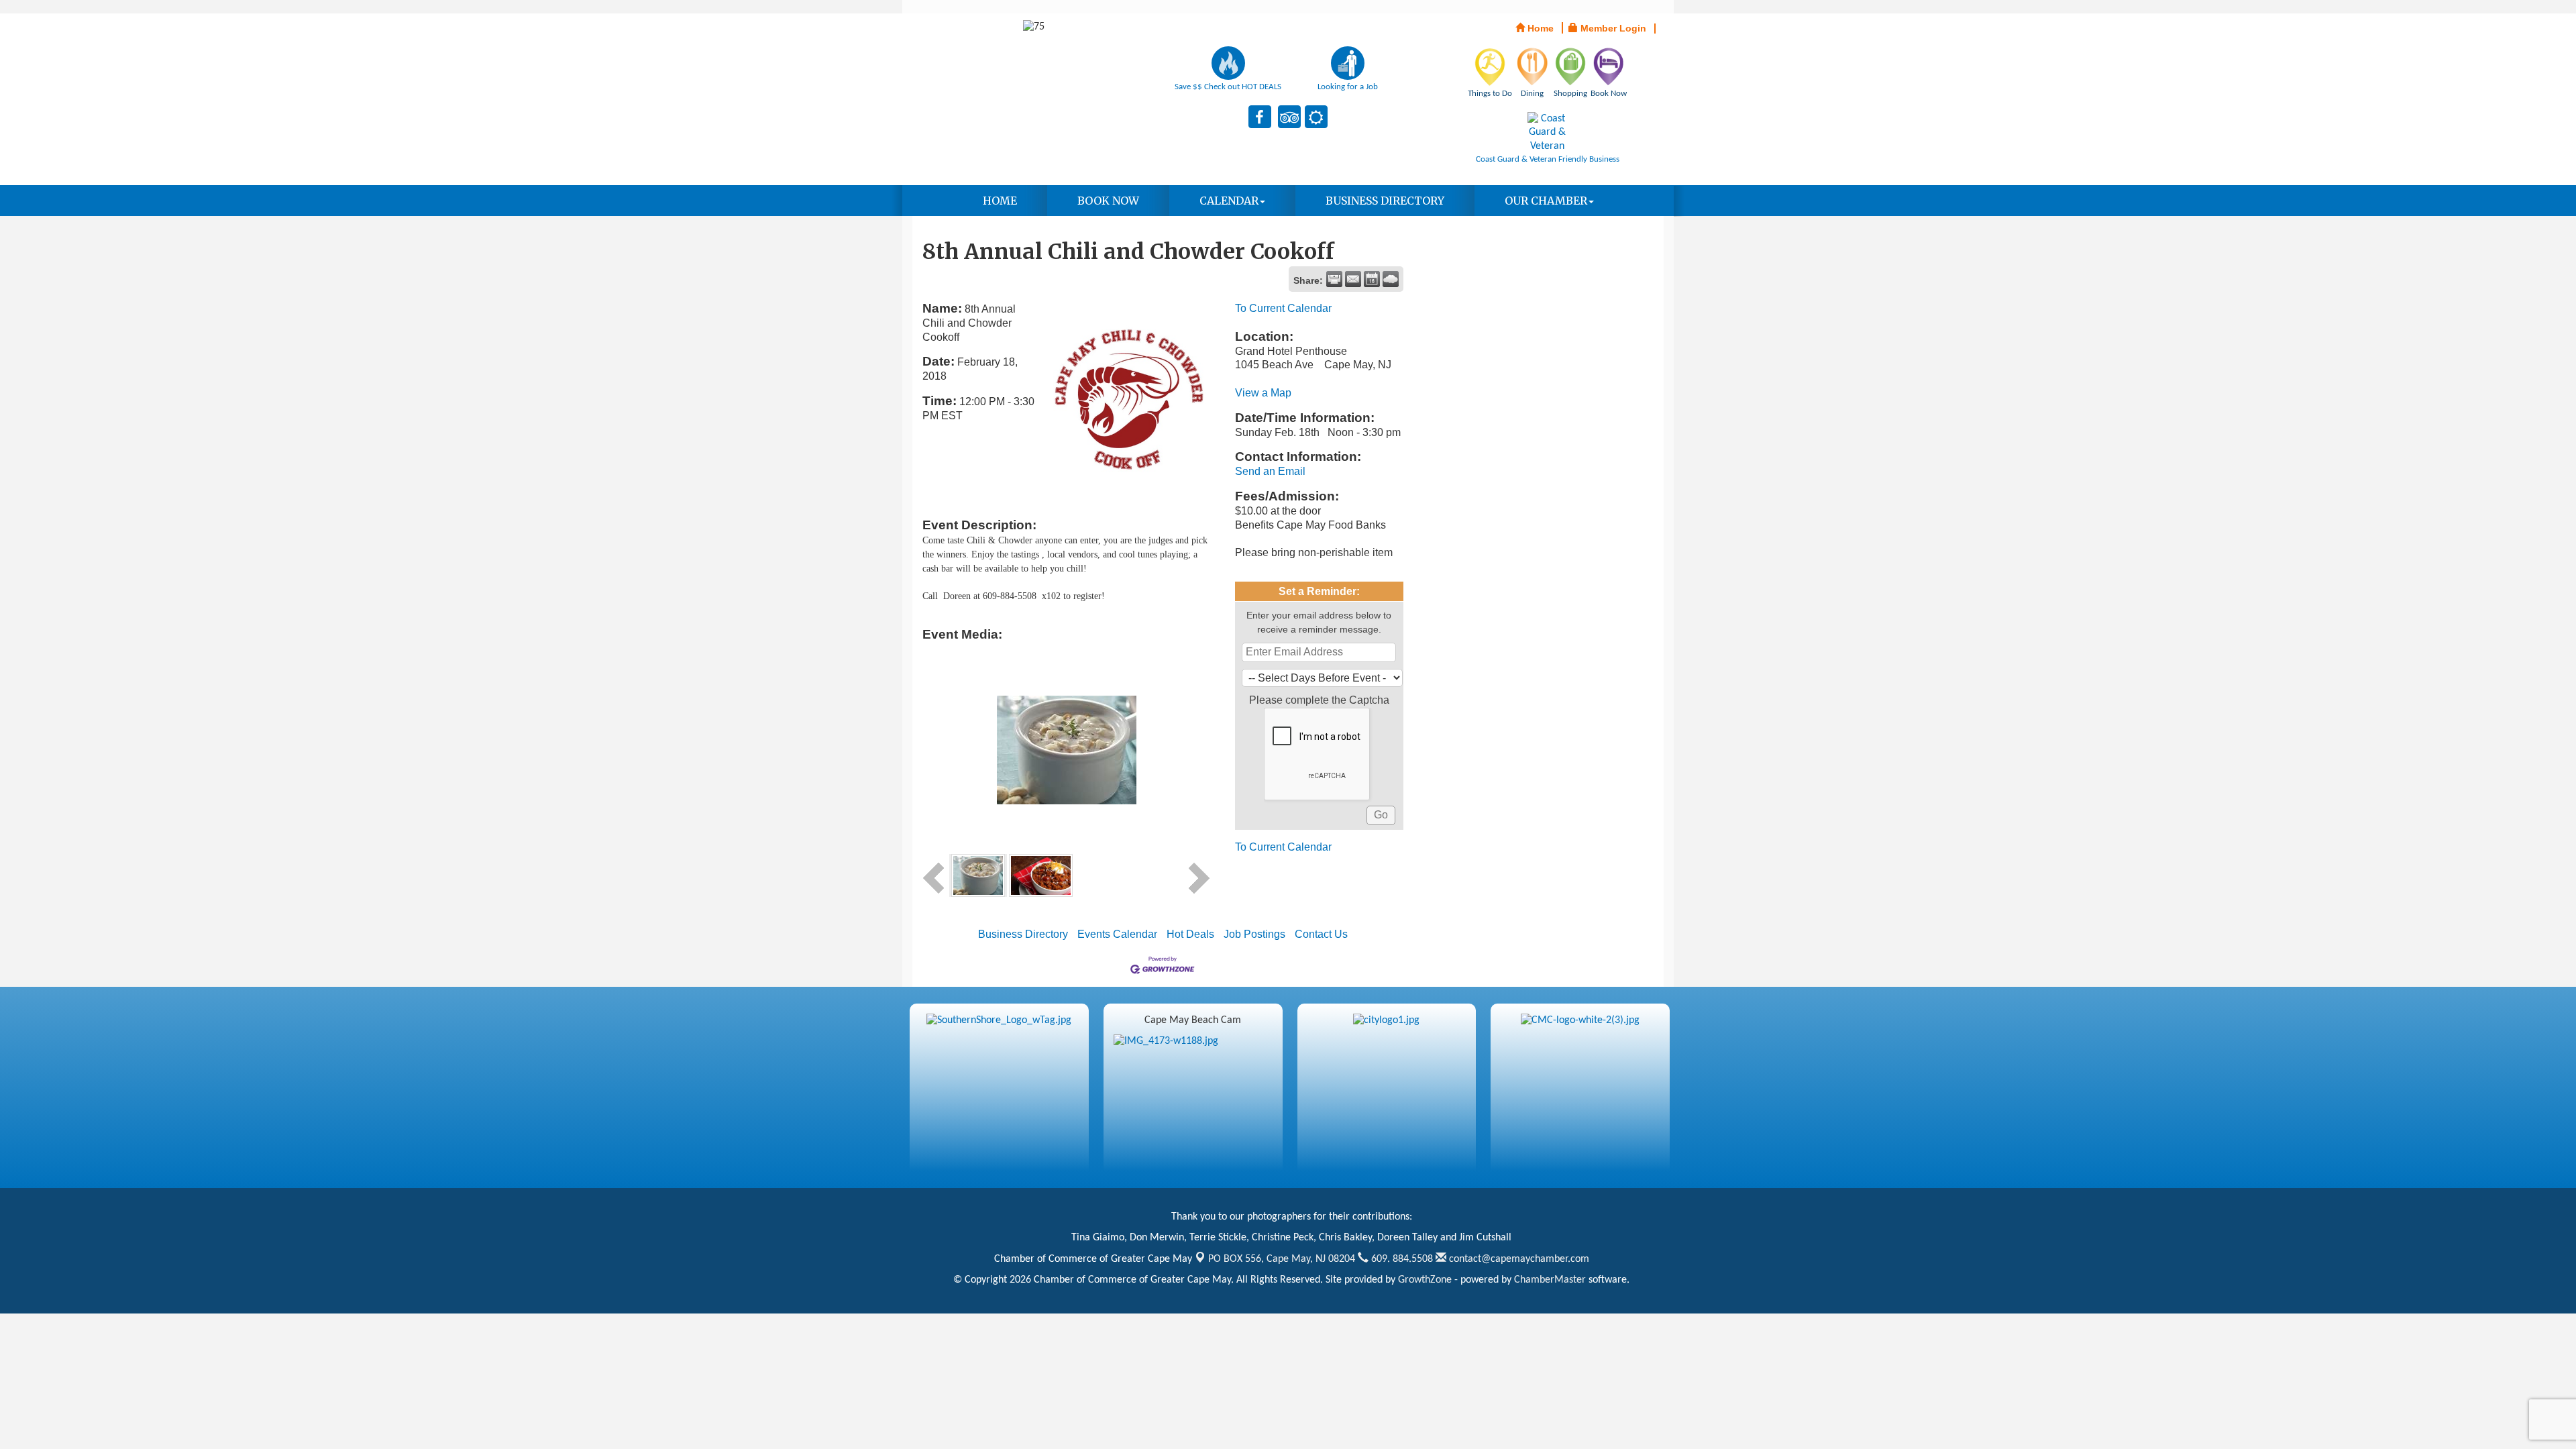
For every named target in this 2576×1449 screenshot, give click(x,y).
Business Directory (1385, 201)
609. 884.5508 (1401, 1259)
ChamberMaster (1550, 1280)
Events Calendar (1117, 934)
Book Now (1108, 201)
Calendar (1229, 201)
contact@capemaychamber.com (1518, 1259)
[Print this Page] (1334, 279)
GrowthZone (1425, 1280)
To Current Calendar (1283, 308)
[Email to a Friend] (1353, 279)
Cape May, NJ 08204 (1282, 1259)
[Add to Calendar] (1372, 279)
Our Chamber (1546, 201)
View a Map (1263, 393)
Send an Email (1270, 471)
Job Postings (1254, 934)
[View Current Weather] (1391, 279)
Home (1000, 201)
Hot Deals (1190, 934)
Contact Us (1321, 934)
